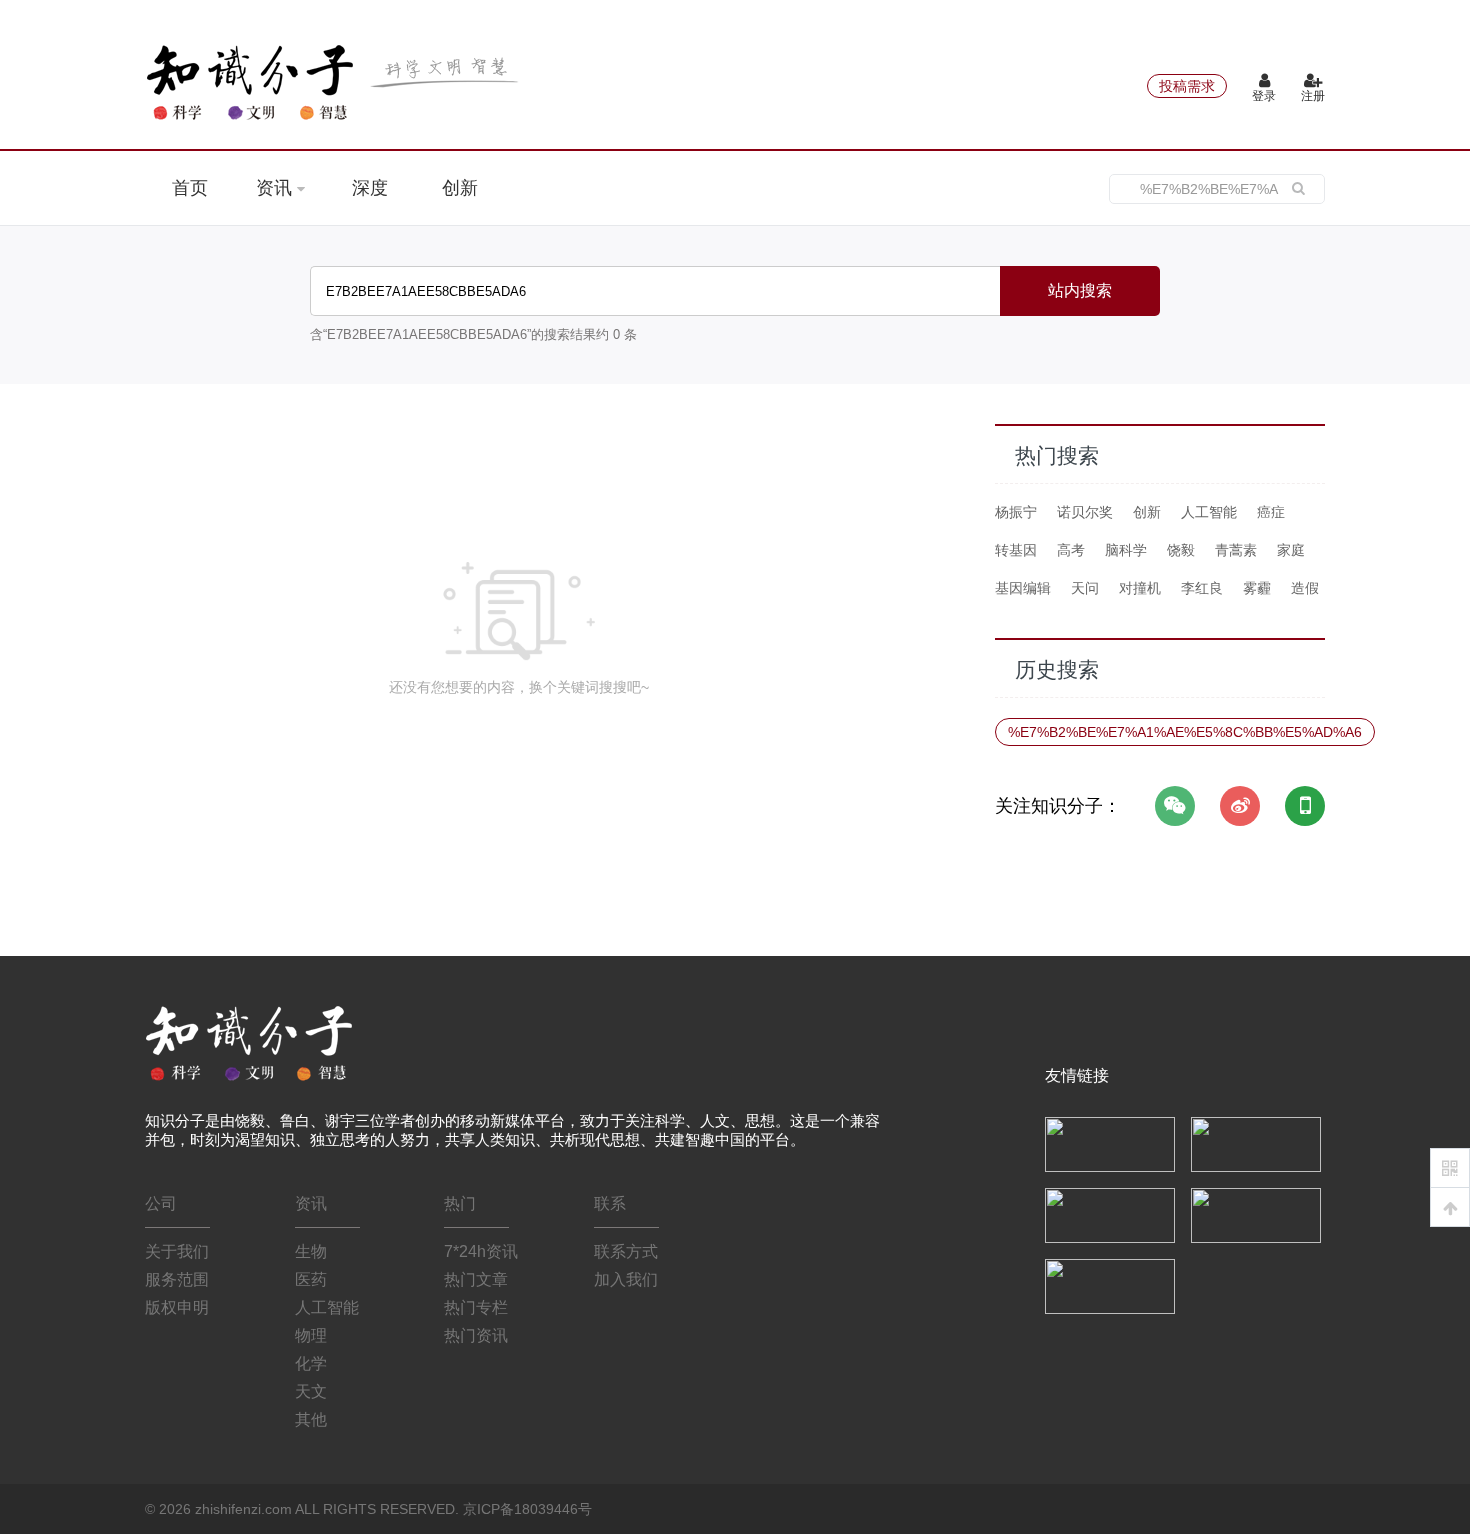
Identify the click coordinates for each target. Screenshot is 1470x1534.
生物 (311, 1251)
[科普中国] (1110, 1214)
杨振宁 (1016, 512)
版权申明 (177, 1307)
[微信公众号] (1175, 806)
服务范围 (177, 1279)
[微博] (1240, 806)
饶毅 (1181, 550)
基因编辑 (1023, 588)
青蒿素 (1236, 550)
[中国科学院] (1110, 1143)
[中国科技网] (1256, 1143)
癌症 (1271, 512)
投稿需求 (1187, 86)
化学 (311, 1363)
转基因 (1016, 550)
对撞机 (1140, 588)
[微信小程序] (1305, 806)
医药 (311, 1279)
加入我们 (626, 1279)
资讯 (276, 188)
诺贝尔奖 (1085, 512)
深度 (370, 188)
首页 (190, 188)
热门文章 (476, 1279)
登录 (1264, 96)
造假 (1305, 588)
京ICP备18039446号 (527, 1509)
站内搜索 (1080, 290)
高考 (1071, 550)
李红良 (1202, 588)
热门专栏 (476, 1307)
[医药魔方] (1110, 1285)
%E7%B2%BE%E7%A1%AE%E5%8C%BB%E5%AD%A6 (1185, 732)
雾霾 (1257, 588)
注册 (1313, 96)
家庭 (1291, 550)
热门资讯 (476, 1335)
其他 (311, 1419)
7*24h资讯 (481, 1251)
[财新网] (1256, 1214)
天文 (311, 1391)
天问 (1085, 588)
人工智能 (1209, 512)
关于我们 (177, 1251)
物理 (311, 1335)
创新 (460, 188)
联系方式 (626, 1251)
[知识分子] (335, 82)
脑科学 (1126, 550)
